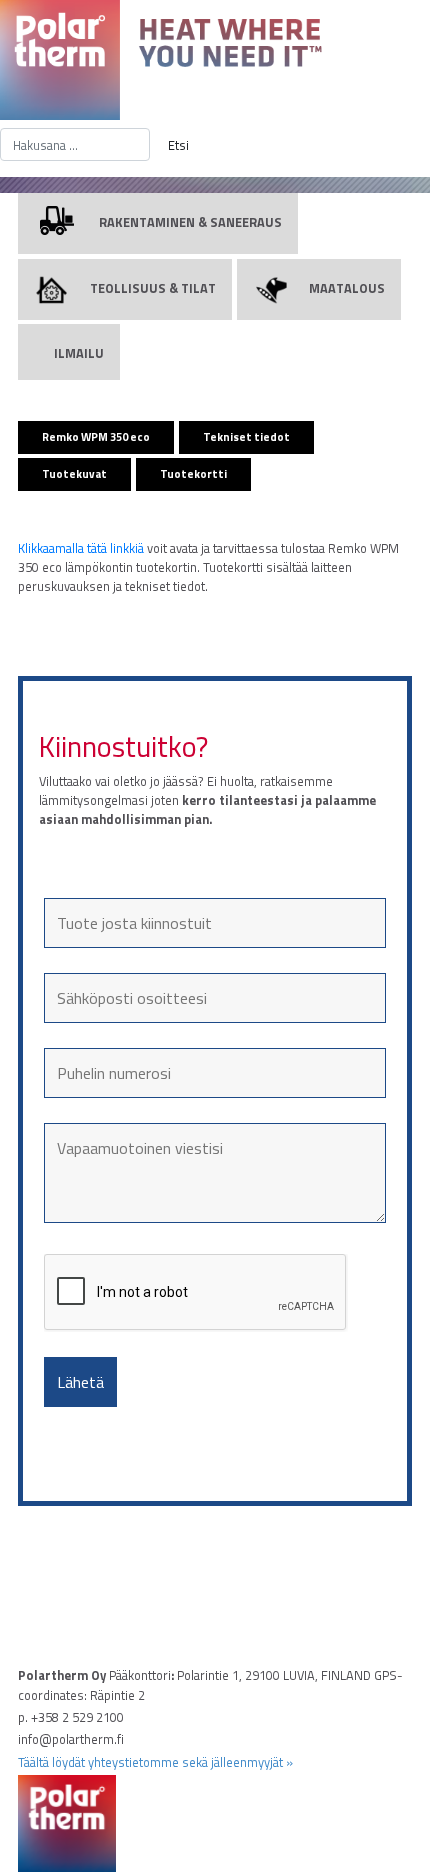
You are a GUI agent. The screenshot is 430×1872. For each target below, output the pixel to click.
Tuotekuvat (74, 473)
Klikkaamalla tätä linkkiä (81, 548)
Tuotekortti (193, 473)
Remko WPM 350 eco (96, 436)
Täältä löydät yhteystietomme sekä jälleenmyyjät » (155, 1762)
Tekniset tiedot (246, 436)
